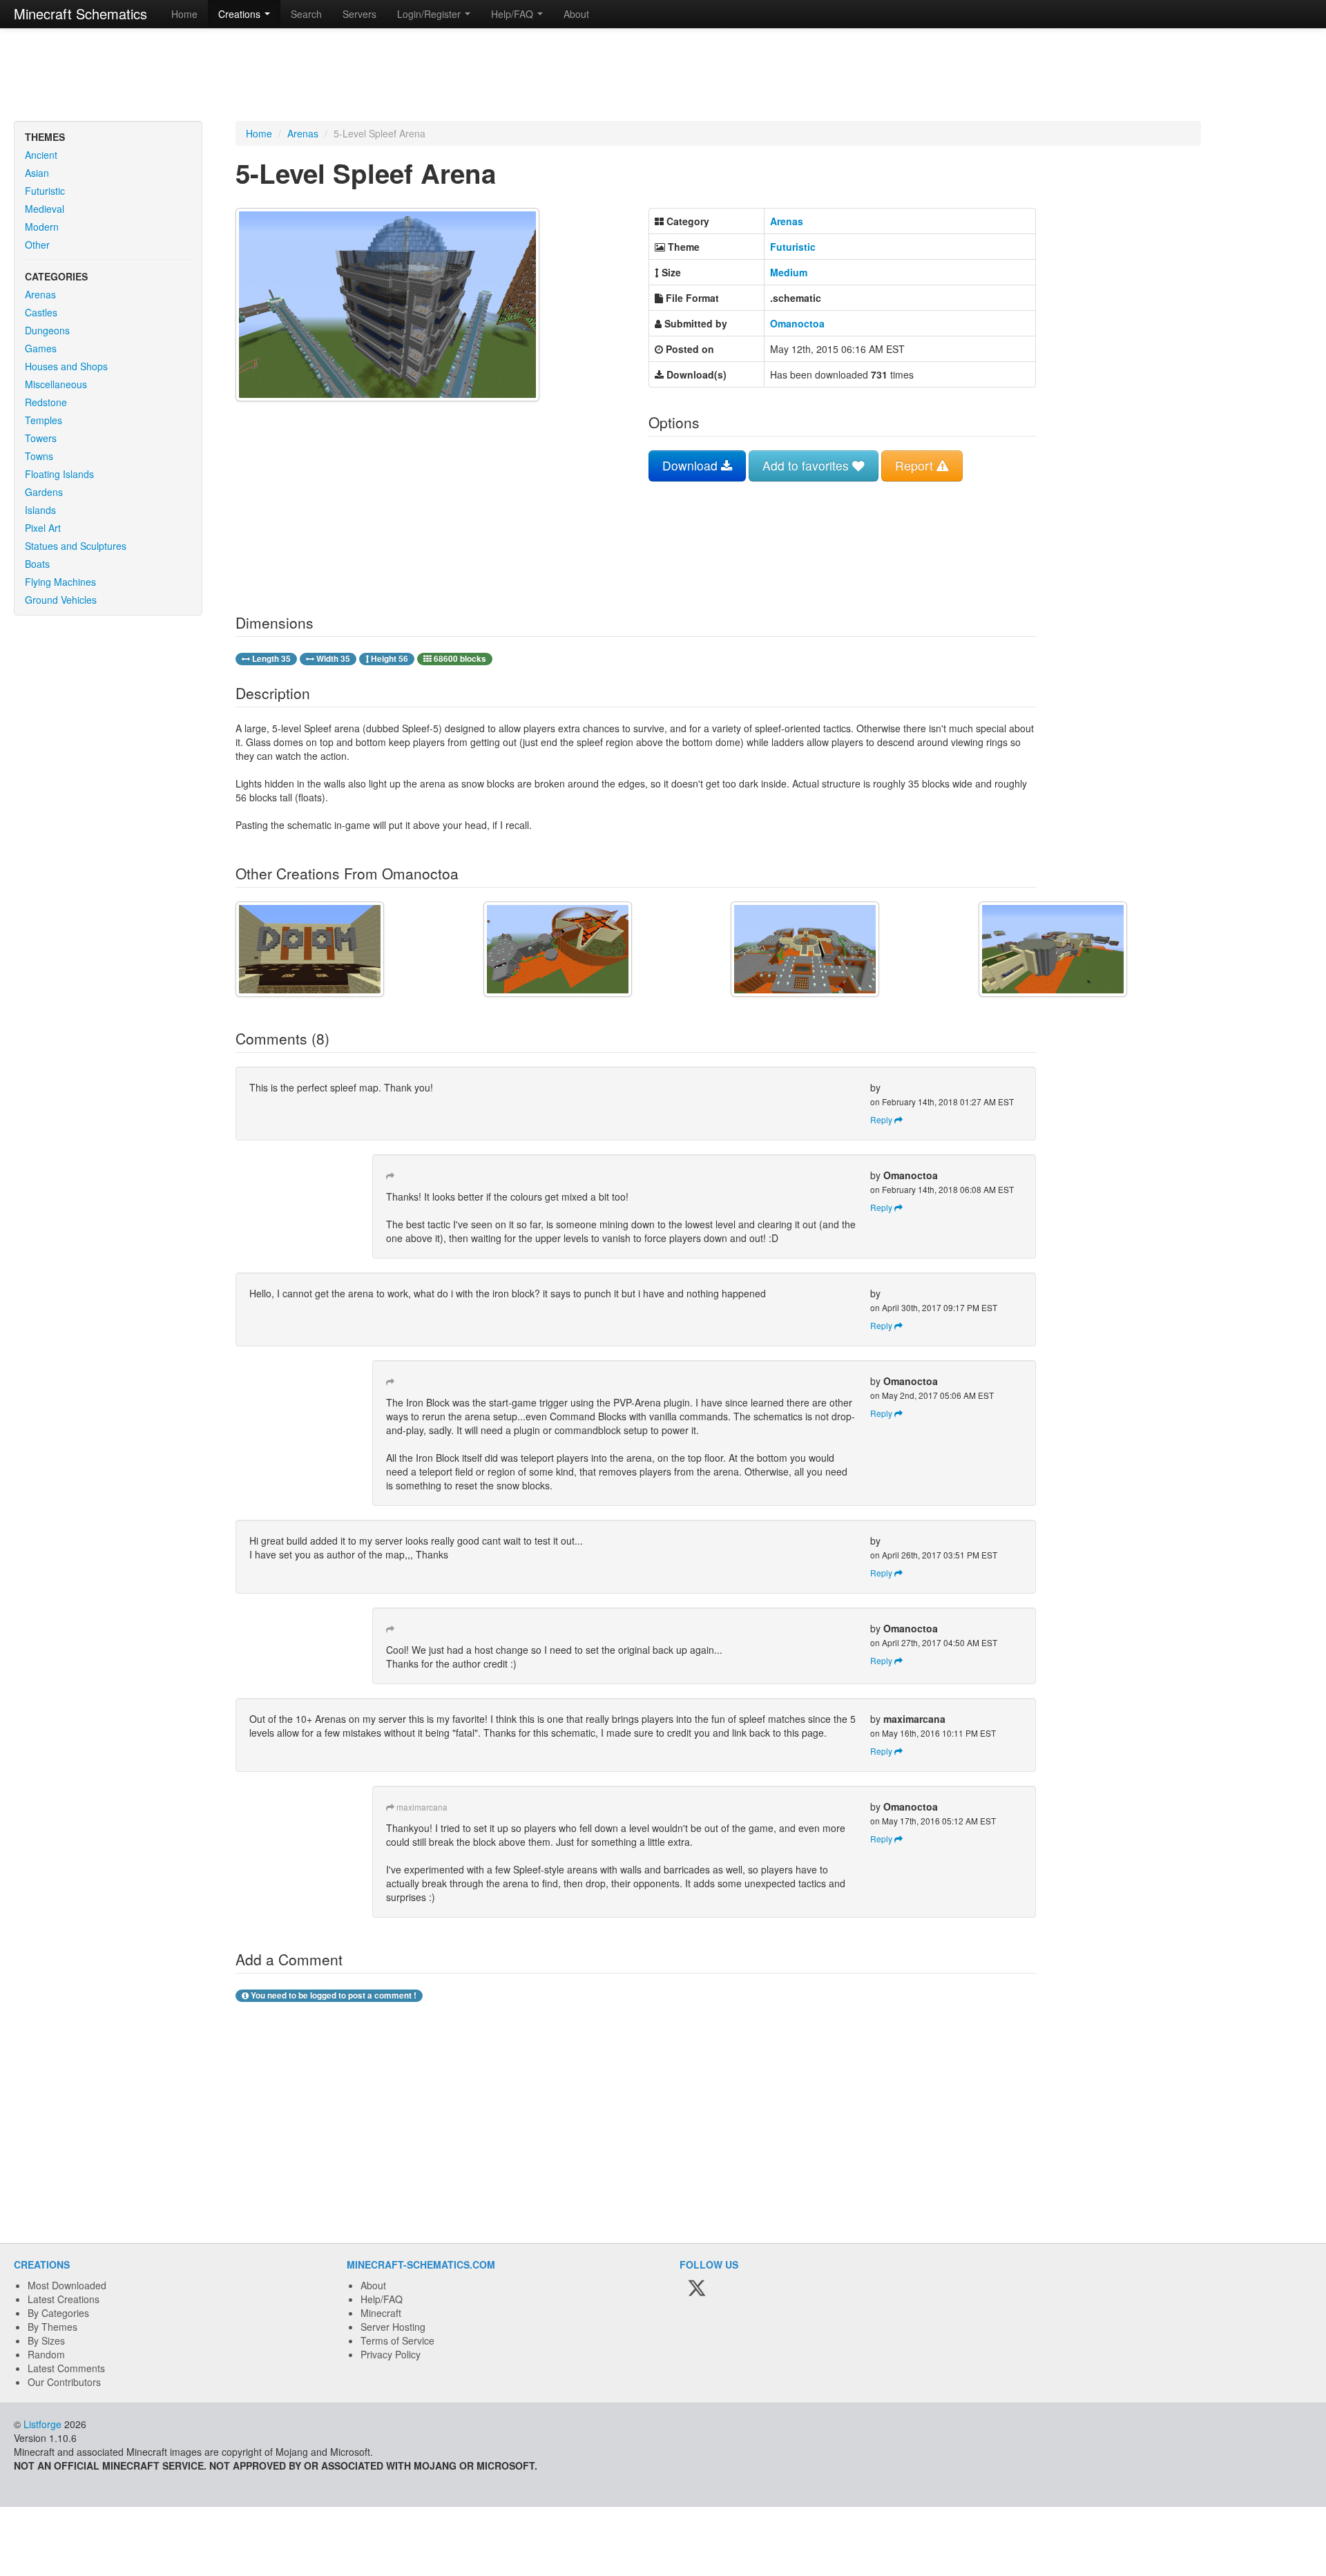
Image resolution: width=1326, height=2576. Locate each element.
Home (184, 14)
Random (46, 2354)
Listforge (42, 2424)
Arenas (40, 294)
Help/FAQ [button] (513, 14)
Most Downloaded (67, 2285)
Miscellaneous (56, 384)
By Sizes (46, 2340)
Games (41, 348)
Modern (42, 227)
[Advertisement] (663, 76)
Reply (882, 1119)
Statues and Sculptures (76, 546)
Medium (789, 272)
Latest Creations (64, 2299)
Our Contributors (64, 2382)
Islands (40, 510)
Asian (37, 173)
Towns (39, 456)
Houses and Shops (66, 366)
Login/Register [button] (430, 14)
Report (916, 465)
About (576, 14)
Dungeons (47, 330)
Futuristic (45, 191)
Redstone (46, 402)
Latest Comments (66, 2368)
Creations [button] (241, 14)
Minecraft (381, 2313)
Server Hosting (393, 2327)
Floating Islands (59, 474)
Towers (41, 438)
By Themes (52, 2327)
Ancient (41, 155)
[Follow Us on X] (697, 2289)
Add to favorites (807, 465)
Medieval (45, 209)
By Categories (58, 2313)
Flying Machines (60, 582)
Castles (41, 312)
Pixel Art (43, 528)
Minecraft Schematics (80, 13)
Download (692, 465)
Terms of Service (397, 2340)
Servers (359, 14)
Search (306, 14)
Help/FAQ (382, 2299)
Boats (37, 564)
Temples (44, 420)
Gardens (44, 492)
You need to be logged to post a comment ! (333, 1995)
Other (37, 245)
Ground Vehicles (61, 600)
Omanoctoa (797, 323)
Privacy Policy (391, 2354)
